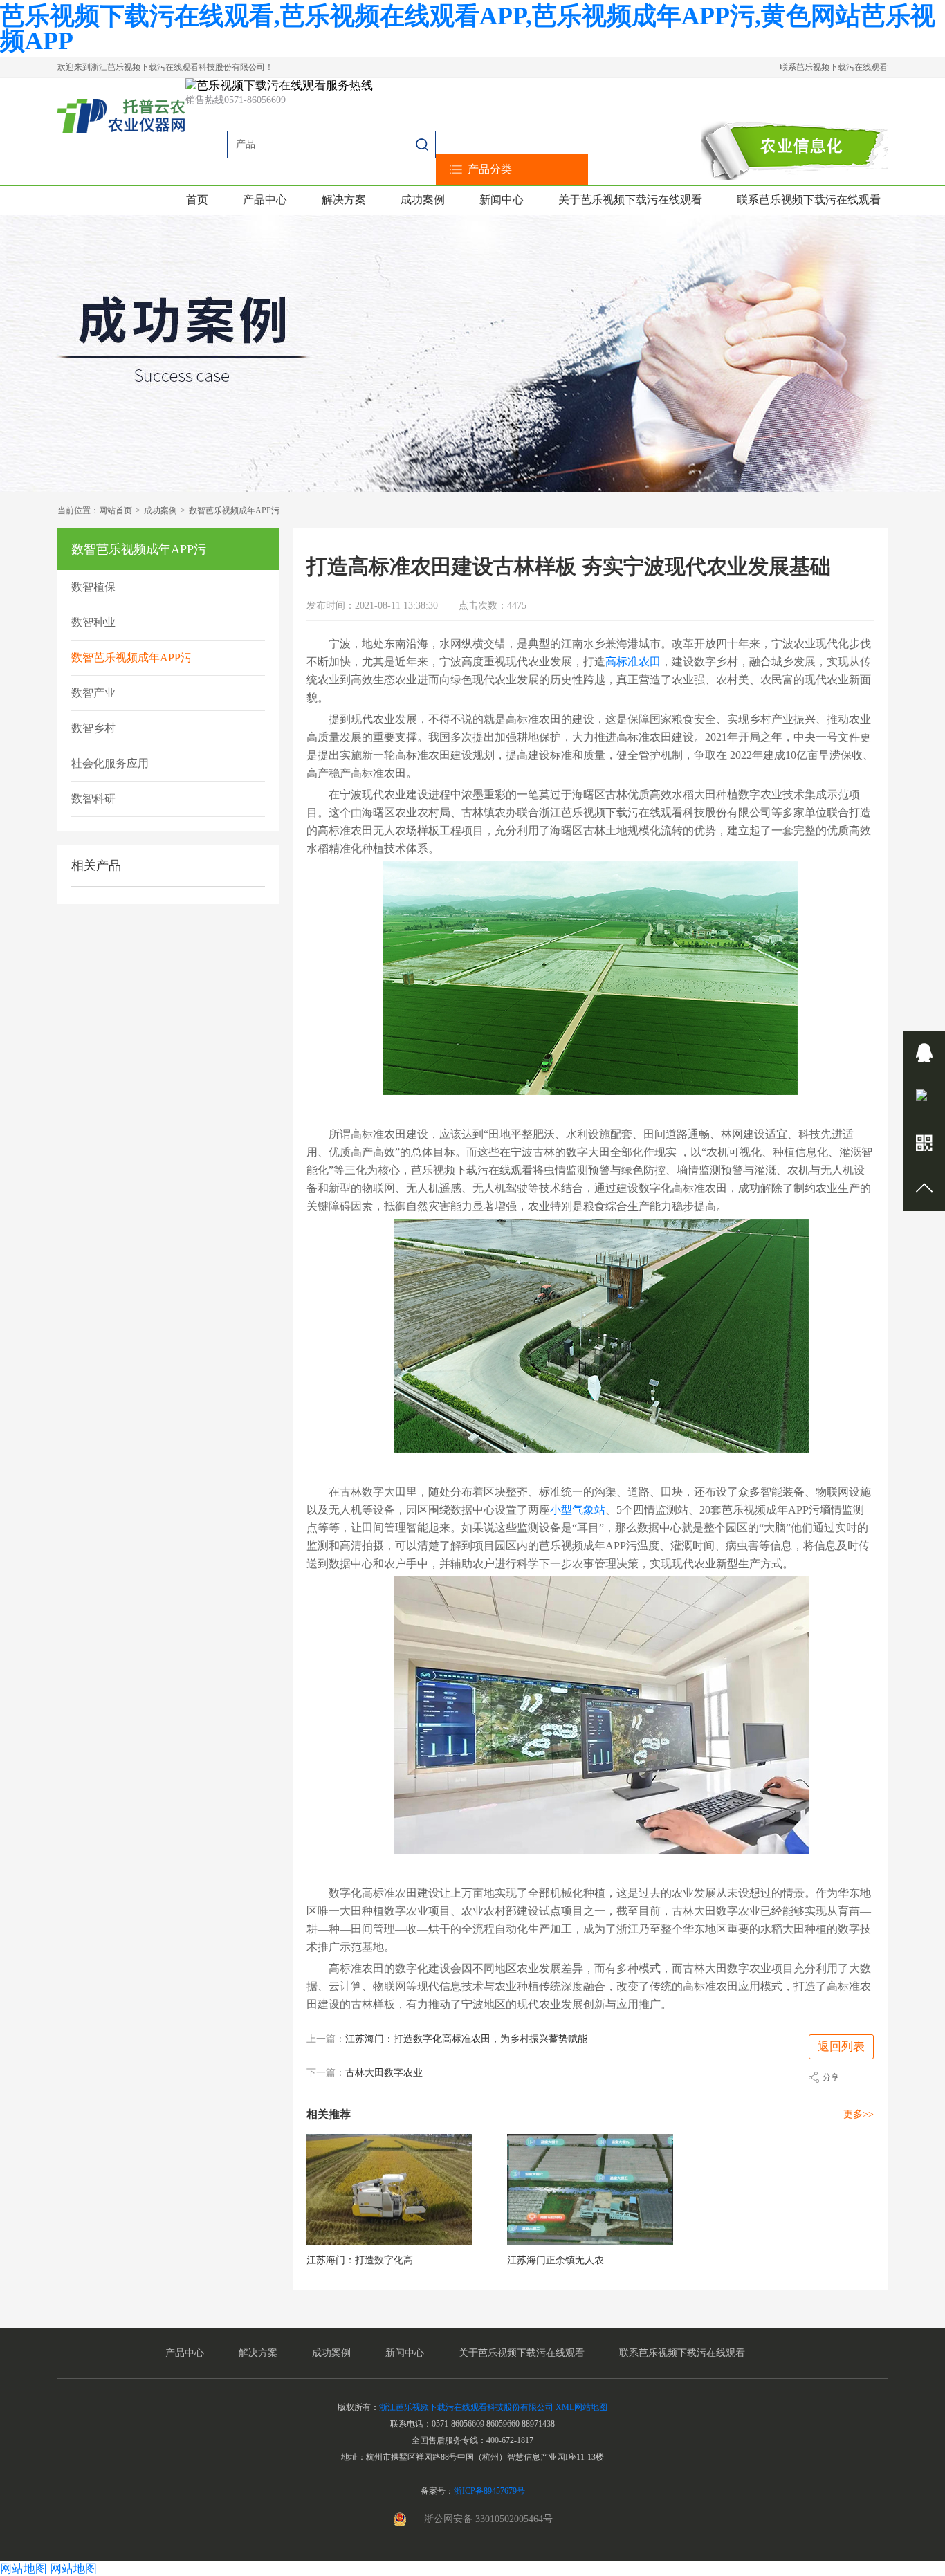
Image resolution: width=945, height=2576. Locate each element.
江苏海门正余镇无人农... (560, 2260)
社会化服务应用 (110, 763)
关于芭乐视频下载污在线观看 (630, 200)
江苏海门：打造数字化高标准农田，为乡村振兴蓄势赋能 (466, 2039)
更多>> (859, 2114)
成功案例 (423, 200)
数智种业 (93, 622)
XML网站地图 (581, 2407)
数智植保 (93, 587)
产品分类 (490, 169)
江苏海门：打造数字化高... (364, 2260)
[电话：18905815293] (924, 1098)
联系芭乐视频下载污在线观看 (834, 67)
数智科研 (93, 799)
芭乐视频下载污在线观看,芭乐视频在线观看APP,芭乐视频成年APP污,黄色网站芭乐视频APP (468, 28)
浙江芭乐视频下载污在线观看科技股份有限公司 (466, 2407)
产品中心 (265, 200)
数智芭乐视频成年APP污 (234, 510)
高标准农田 (633, 662)
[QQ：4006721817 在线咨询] (924, 1053)
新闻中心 (502, 200)
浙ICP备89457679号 (489, 2491)
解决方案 (344, 200)
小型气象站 (578, 1510)
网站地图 (24, 2569)
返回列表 (841, 2046)
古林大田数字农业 (384, 2073)
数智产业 (93, 693)
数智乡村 (93, 728)
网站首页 (116, 510)
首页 (197, 200)
